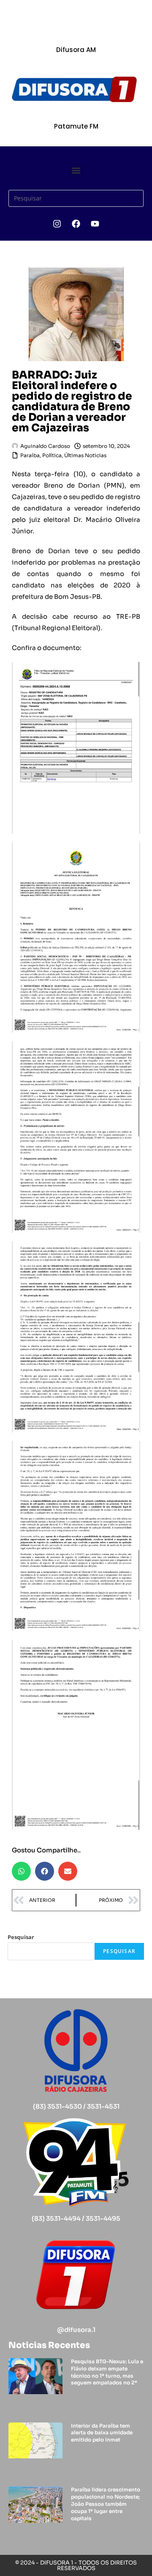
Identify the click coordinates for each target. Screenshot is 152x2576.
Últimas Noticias (85, 455)
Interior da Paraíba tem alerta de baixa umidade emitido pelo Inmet (102, 2433)
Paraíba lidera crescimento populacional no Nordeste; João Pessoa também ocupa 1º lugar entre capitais (106, 2504)
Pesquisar (21, 1937)
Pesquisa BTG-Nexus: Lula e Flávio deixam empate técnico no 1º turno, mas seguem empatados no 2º (107, 2372)
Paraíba (30, 455)
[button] (76, 170)
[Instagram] (57, 224)
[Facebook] (76, 224)
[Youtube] (95, 224)
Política (52, 455)
